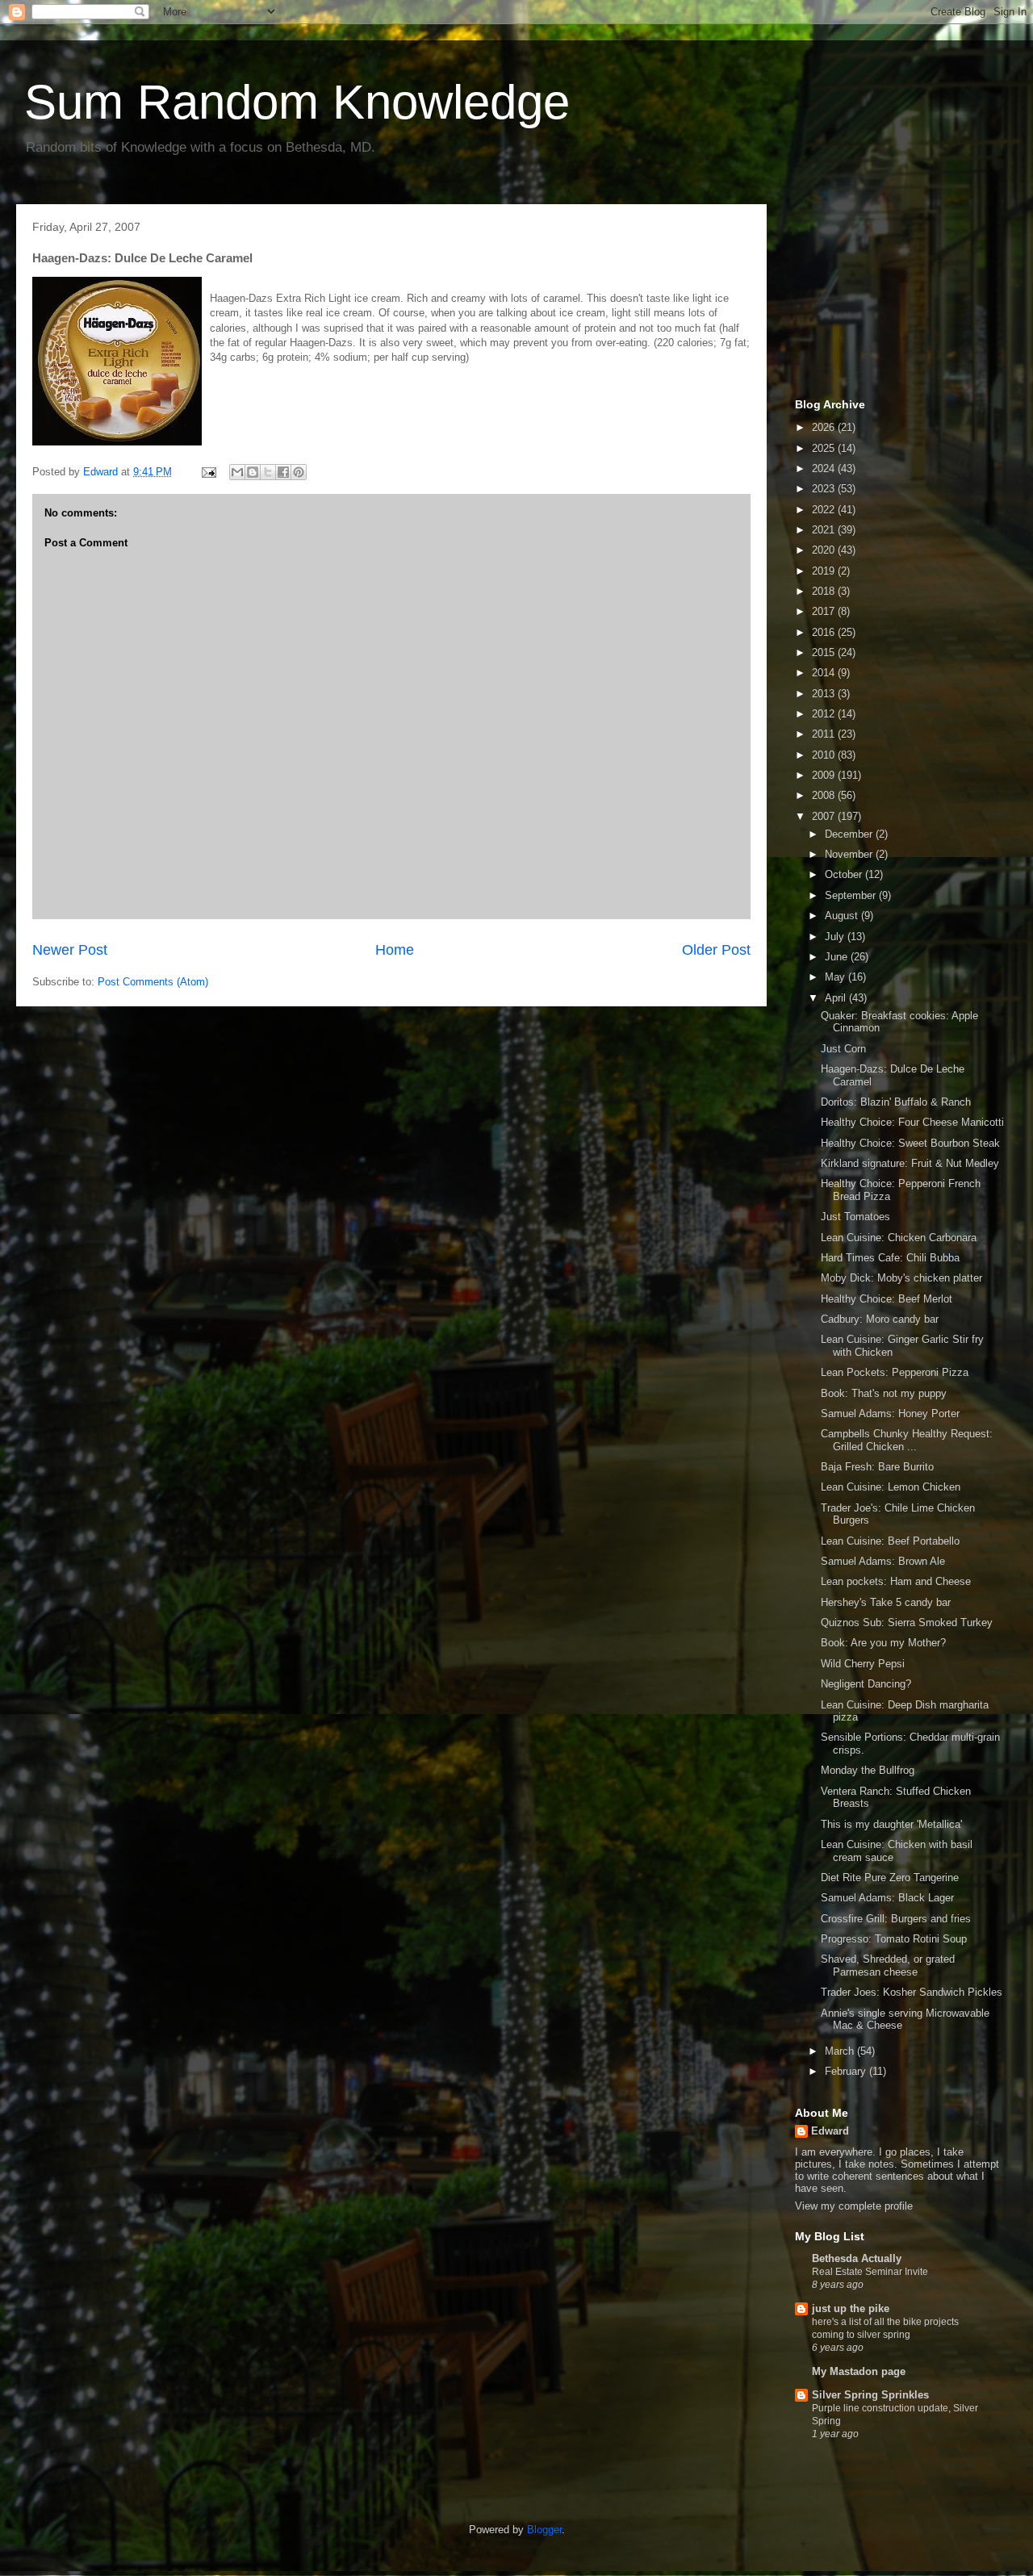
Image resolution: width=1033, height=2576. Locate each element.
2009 (825, 775)
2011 (825, 734)
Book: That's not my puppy (884, 1393)
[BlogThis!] (253, 472)
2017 (825, 611)
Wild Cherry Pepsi (863, 1664)
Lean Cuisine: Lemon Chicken (891, 1487)
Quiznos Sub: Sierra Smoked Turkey (907, 1623)
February (847, 2071)
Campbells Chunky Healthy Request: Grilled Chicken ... (907, 1440)
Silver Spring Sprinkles (870, 2395)
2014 (825, 673)
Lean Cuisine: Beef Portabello (890, 1541)
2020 (825, 550)
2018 (825, 591)
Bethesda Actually (857, 2258)
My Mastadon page (859, 2371)
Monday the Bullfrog (868, 1770)
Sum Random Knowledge (297, 102)
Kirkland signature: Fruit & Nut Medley (910, 1163)
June (838, 957)
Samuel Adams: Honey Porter (890, 1413)
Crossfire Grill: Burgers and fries (896, 1919)
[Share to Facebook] (283, 472)
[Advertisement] (876, 297)
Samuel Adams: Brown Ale (883, 1561)
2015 (825, 652)
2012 (825, 714)
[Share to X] (268, 472)
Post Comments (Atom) (153, 982)
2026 (825, 427)
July (836, 937)
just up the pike (851, 2308)
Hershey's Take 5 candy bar (886, 1602)
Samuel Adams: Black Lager (887, 1898)
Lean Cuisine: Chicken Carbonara (899, 1238)
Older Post (716, 950)
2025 (825, 448)
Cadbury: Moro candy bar (880, 1319)
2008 (825, 795)
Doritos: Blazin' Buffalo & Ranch (896, 1102)
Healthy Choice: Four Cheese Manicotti (912, 1122)
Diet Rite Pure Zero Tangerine (890, 1878)
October (845, 874)
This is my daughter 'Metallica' (891, 1824)
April (837, 998)
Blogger (544, 2530)
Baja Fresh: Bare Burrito (877, 1467)
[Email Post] (208, 472)
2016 (825, 632)
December (850, 834)
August (843, 916)
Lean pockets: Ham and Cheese (896, 1581)
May (836, 977)
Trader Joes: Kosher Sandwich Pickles (912, 1992)
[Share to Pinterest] (299, 472)
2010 (825, 755)
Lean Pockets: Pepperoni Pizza (895, 1372)
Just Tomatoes (855, 1217)
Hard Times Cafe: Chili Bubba (890, 1258)
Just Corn (843, 1049)
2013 (825, 694)
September (852, 895)
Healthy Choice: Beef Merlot (887, 1299)
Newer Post (70, 950)
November (850, 854)
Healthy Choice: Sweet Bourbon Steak (910, 1143)
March (841, 2051)
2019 (825, 571)
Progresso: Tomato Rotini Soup (894, 1939)
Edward (830, 2131)
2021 (825, 530)
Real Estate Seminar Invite (870, 2272)
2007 (825, 816)
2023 (825, 489)
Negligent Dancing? (866, 1684)
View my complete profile (854, 2206)
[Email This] (237, 472)
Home (395, 950)
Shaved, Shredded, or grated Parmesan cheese (888, 1965)
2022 (825, 510)
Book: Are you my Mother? (883, 1643)
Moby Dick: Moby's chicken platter (901, 1278)
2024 (825, 468)
